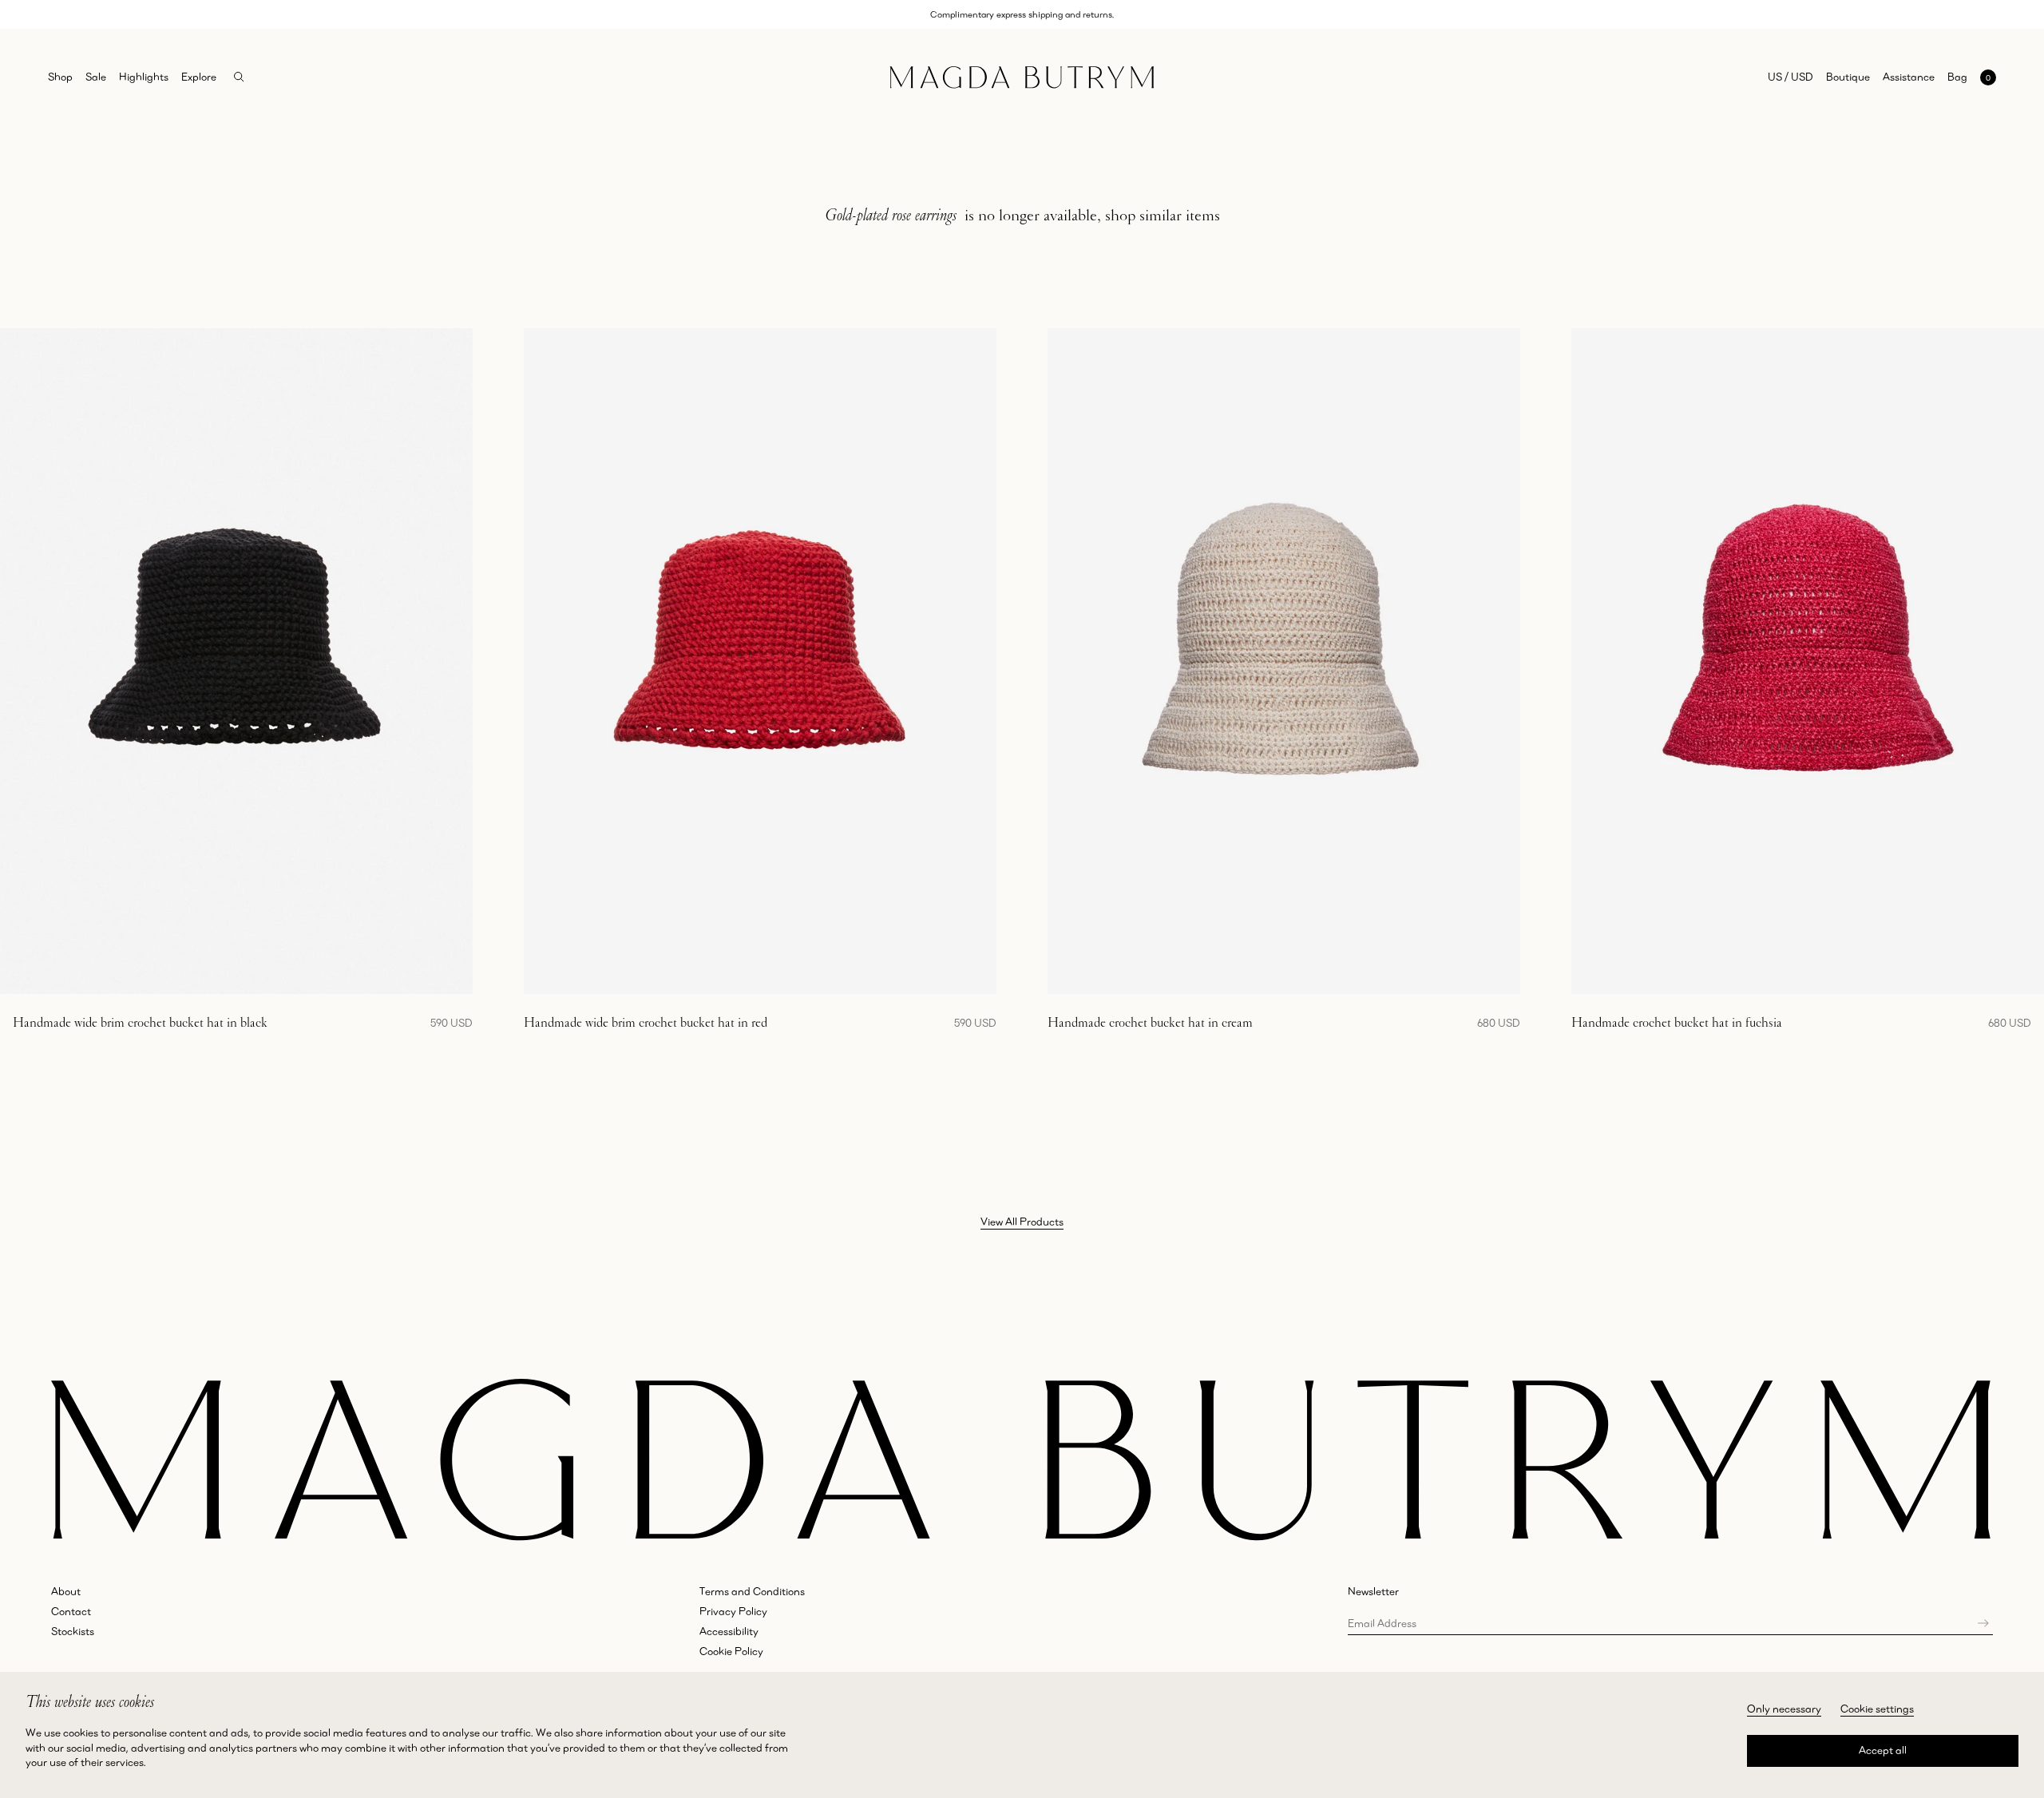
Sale (96, 77)
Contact (71, 1611)
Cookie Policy (731, 1651)
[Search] (239, 77)
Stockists (73, 1631)
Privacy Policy (733, 1611)
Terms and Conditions (752, 1591)
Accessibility (729, 1631)
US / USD (1790, 77)
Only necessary (1784, 1709)
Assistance (1909, 77)
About (66, 1591)
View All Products (1022, 1222)
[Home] (1022, 77)
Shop (60, 77)
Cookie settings (1877, 1709)
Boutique (1848, 77)
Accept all (1883, 1750)
